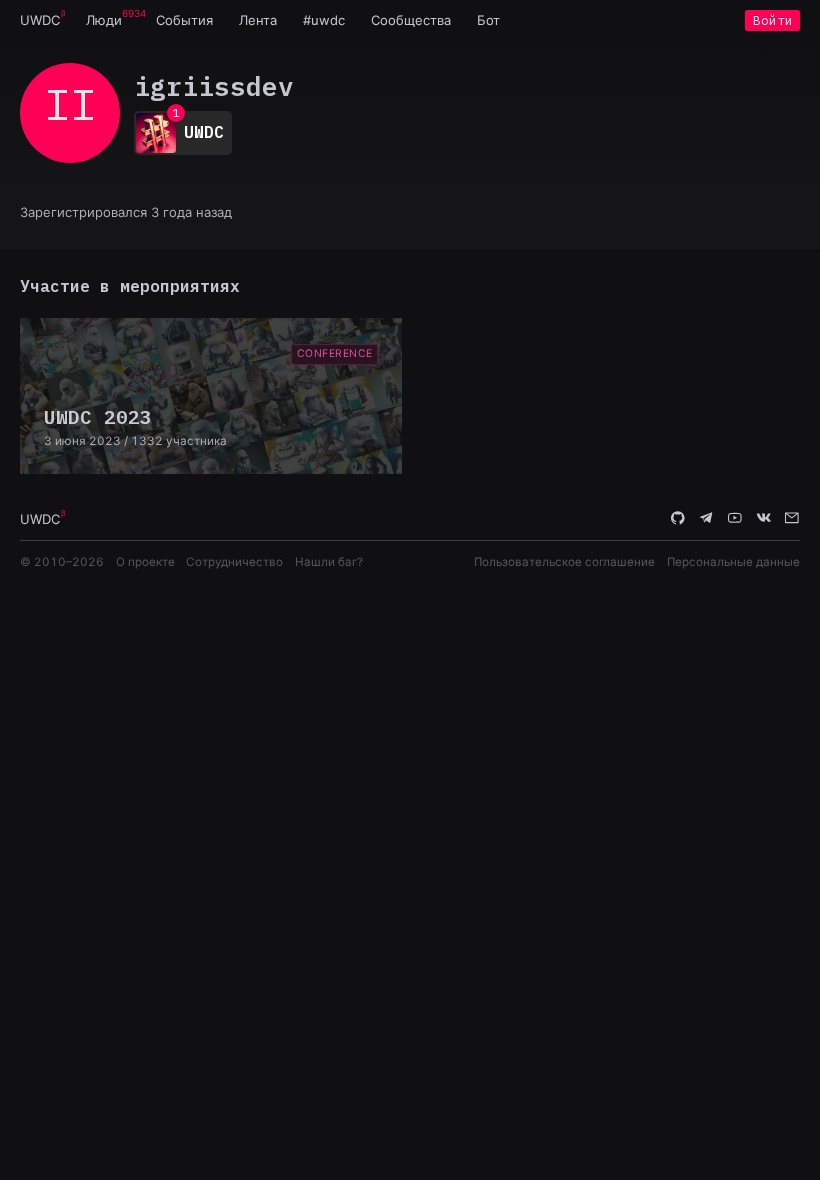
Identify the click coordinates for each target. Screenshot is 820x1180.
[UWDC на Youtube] (735, 518)
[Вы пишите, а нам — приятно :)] (792, 518)
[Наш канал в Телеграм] (707, 518)
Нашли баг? (329, 562)
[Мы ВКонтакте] (764, 518)
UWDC (40, 20)
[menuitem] (40, 20)
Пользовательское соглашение (564, 562)
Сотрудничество (234, 562)
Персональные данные (733, 562)
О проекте (145, 562)
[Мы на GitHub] (678, 518)
